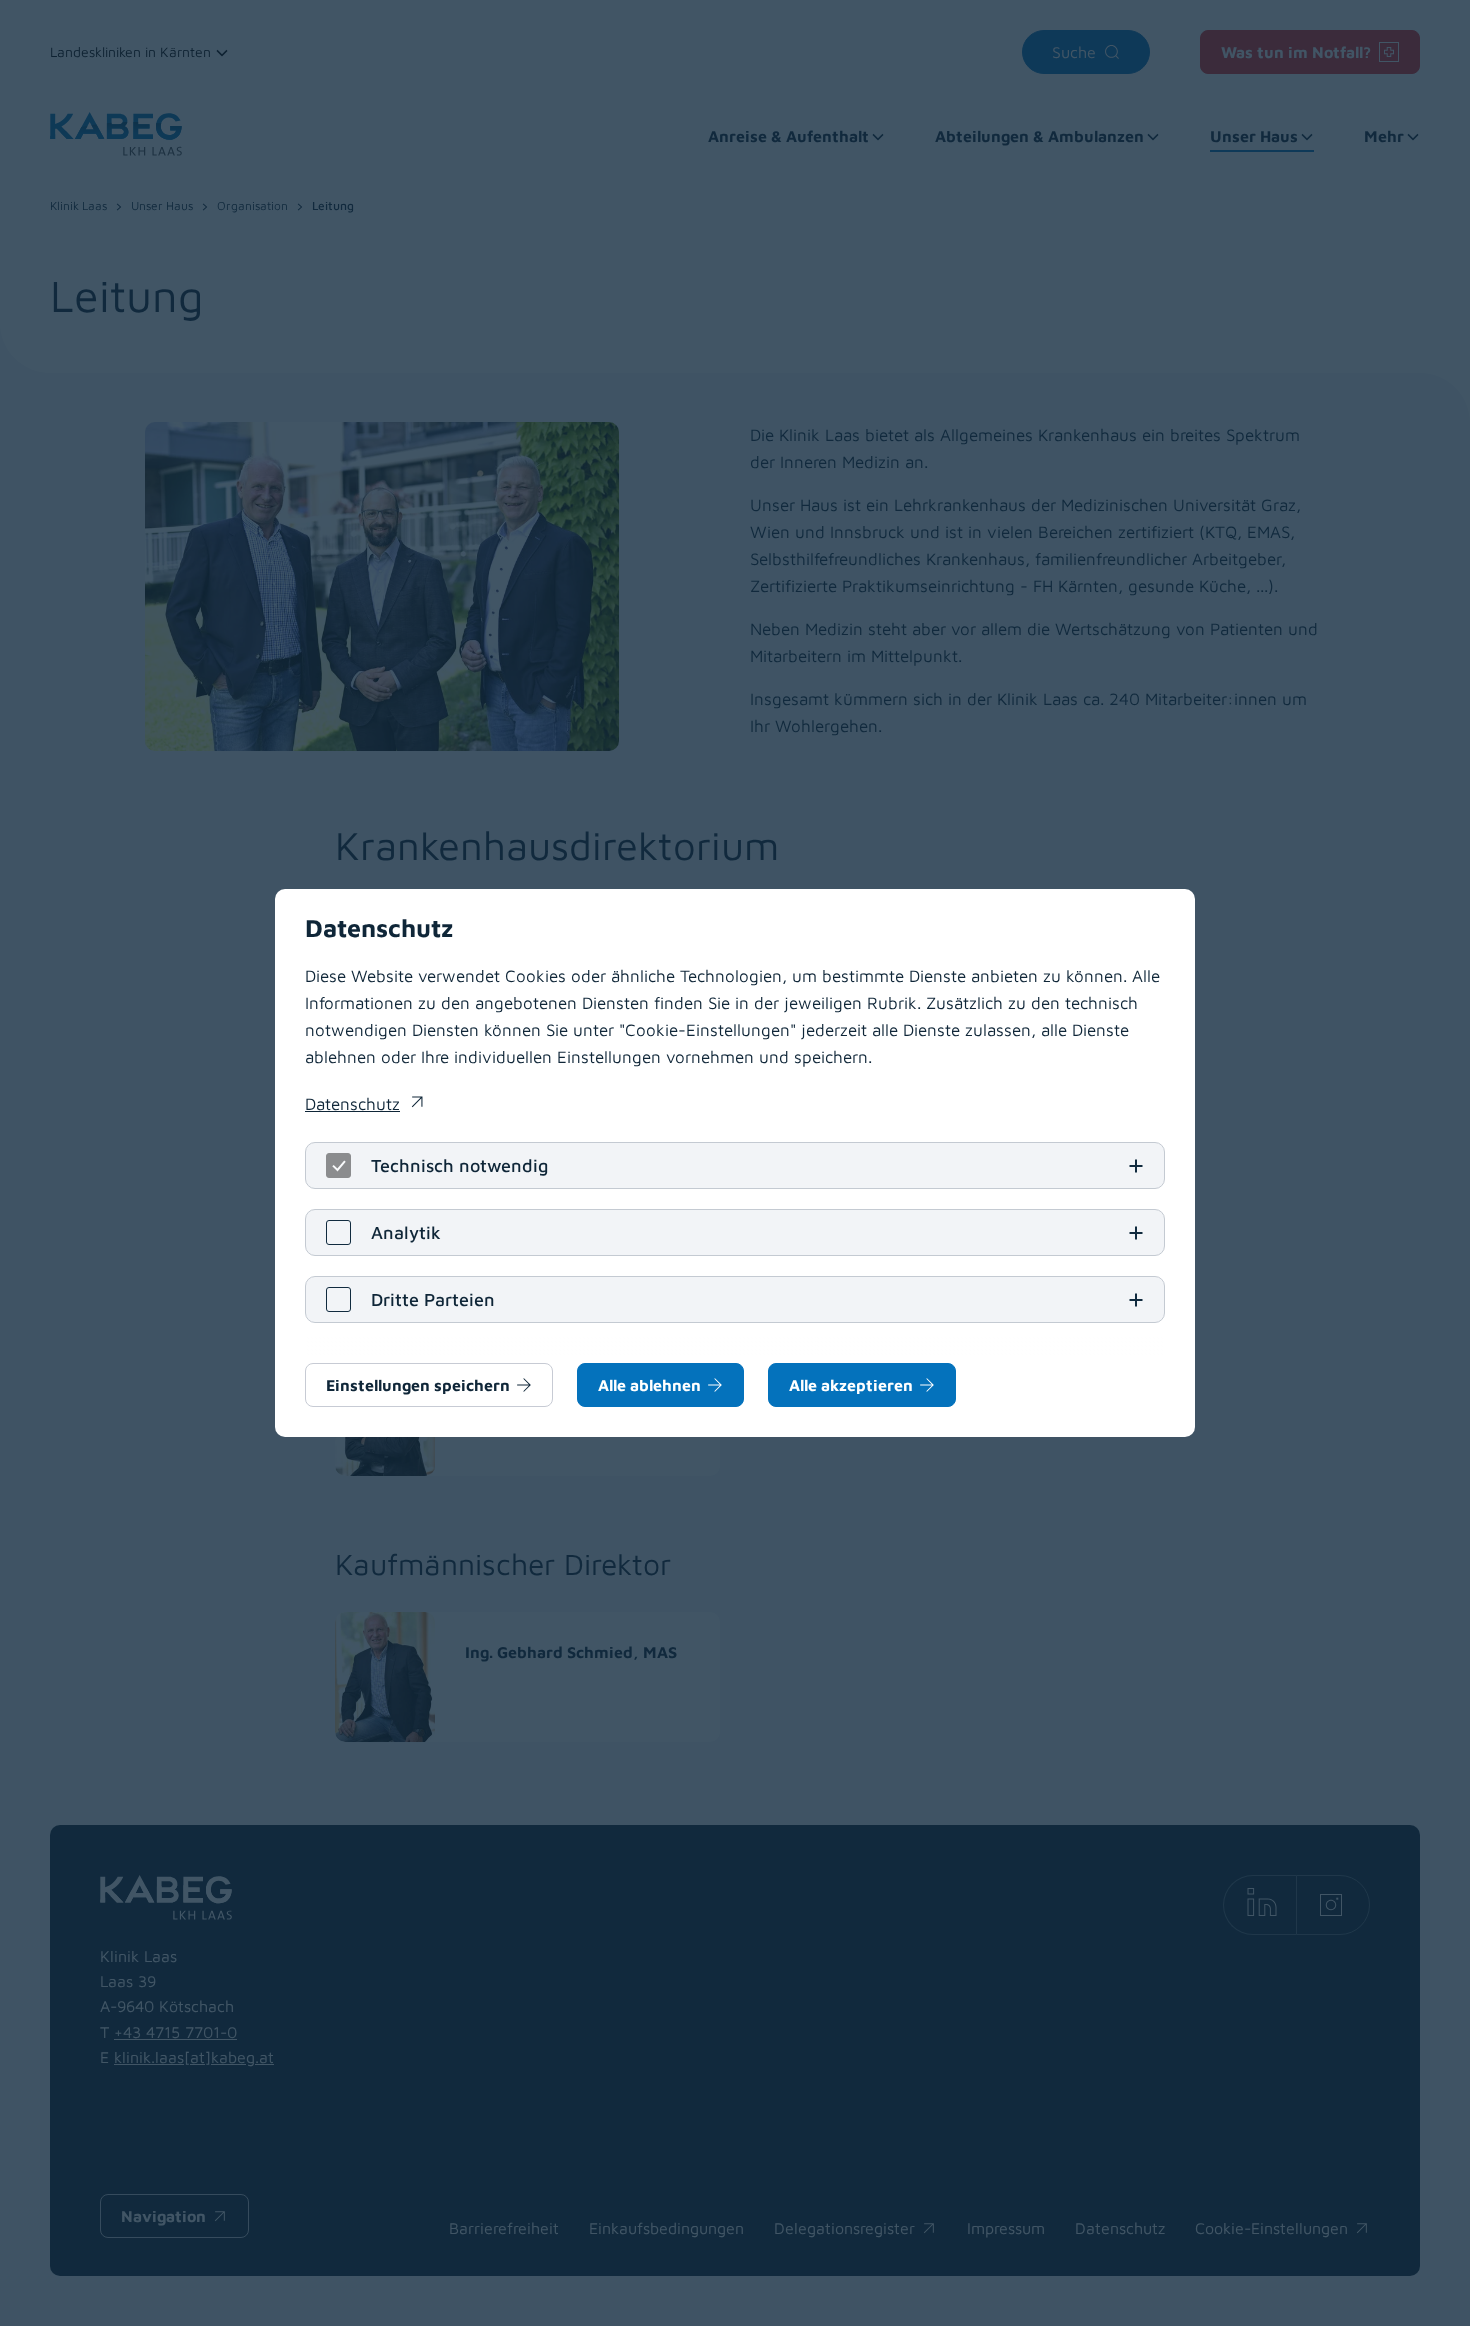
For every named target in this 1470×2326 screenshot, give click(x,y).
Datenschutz (364, 1106)
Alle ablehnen (649, 1385)
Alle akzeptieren (851, 1385)
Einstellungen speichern (418, 1385)
